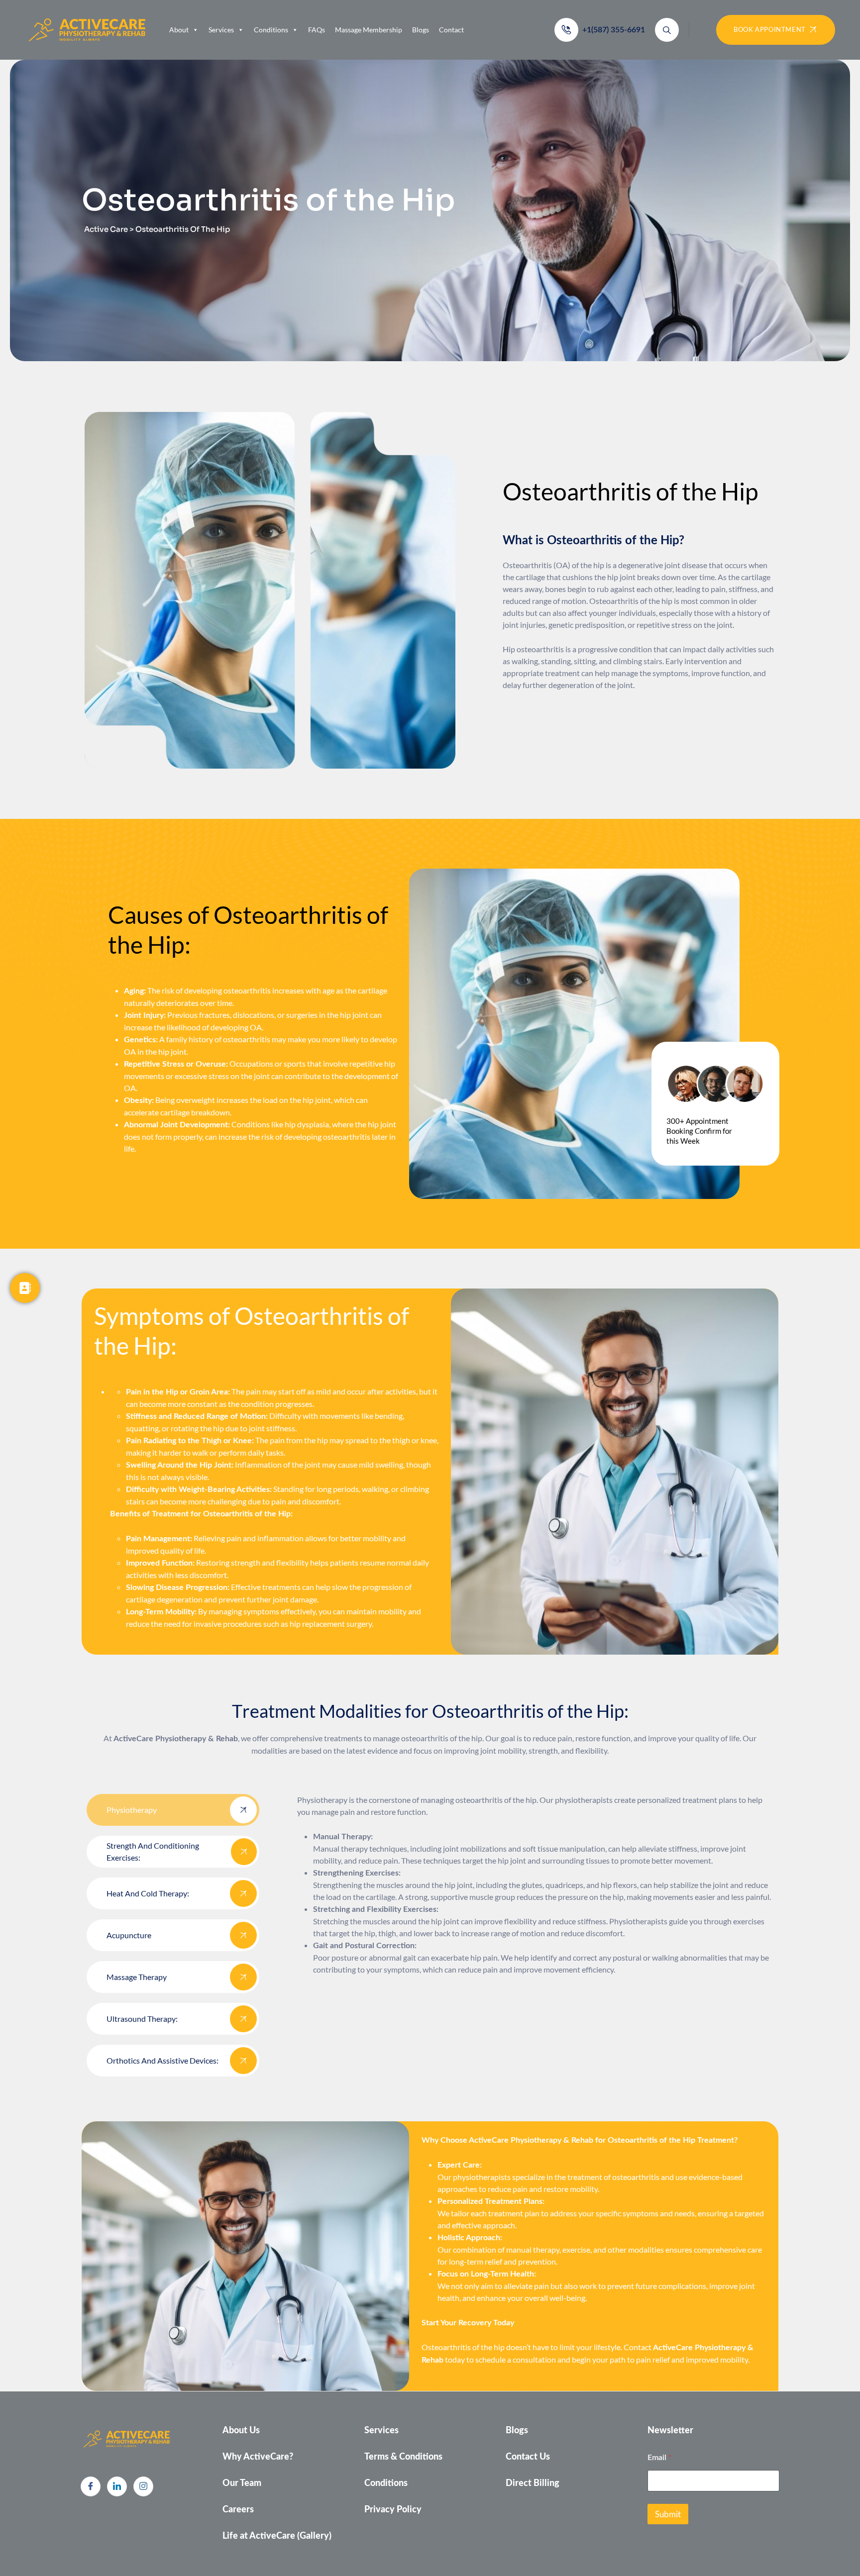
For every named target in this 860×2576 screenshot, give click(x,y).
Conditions (271, 30)
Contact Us (528, 2457)
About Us (241, 2431)
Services (221, 30)
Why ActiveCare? (258, 2457)
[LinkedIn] (117, 2486)
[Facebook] (91, 2486)
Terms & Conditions (403, 2457)
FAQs (317, 30)
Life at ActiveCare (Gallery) (277, 2536)
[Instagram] (143, 2486)
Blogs (421, 30)
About (179, 30)
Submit (668, 2514)
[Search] (667, 30)
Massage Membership (369, 30)
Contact (451, 30)
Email (659, 2457)
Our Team (242, 2483)
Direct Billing (533, 2483)
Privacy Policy (393, 2510)
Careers (238, 2510)
